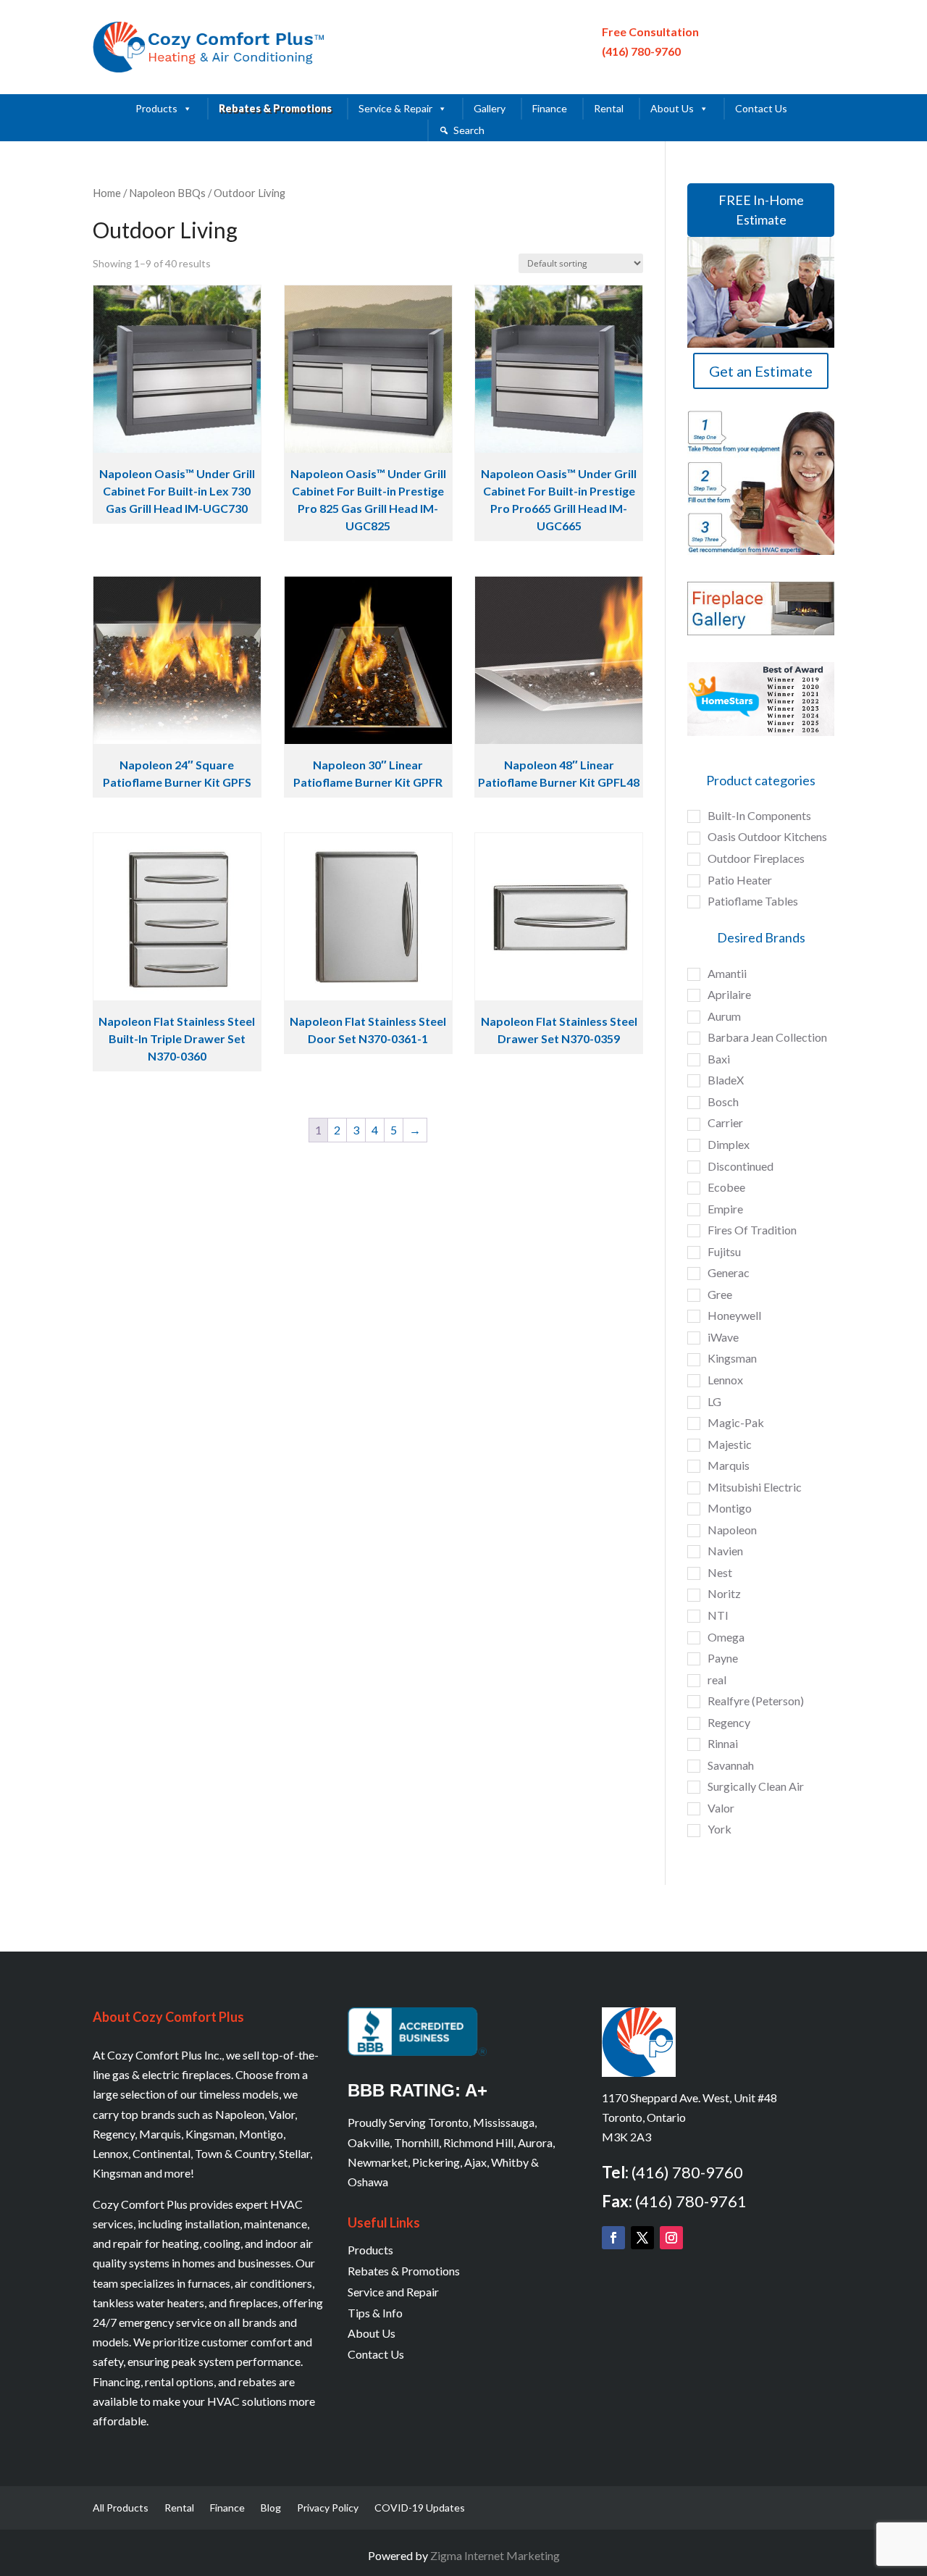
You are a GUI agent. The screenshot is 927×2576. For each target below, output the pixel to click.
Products (156, 108)
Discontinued (741, 1166)
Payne (723, 1658)
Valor (721, 1808)
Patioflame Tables (753, 901)
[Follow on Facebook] (613, 2238)
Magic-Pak (736, 1422)
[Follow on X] (642, 2238)
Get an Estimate (761, 371)
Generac (729, 1272)
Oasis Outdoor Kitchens (767, 836)
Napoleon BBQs (167, 193)
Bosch (723, 1101)
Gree (720, 1294)
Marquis (729, 1465)
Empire (725, 1209)
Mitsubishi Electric (755, 1487)
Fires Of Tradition (752, 1230)
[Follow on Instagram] (671, 2238)
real (717, 1680)
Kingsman (732, 1358)
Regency (729, 1722)
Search (469, 130)
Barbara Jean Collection (767, 1037)
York (720, 1829)
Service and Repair (393, 2292)
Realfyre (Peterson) (756, 1701)
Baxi (719, 1059)
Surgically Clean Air (756, 1786)
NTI (718, 1615)
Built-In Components (759, 815)
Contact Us (761, 108)
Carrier (725, 1122)
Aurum (724, 1016)
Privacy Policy (328, 2508)
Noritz (724, 1593)
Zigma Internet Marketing (495, 2555)
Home (107, 193)
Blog (271, 2508)
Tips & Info (375, 2313)
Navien (725, 1551)
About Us (672, 108)
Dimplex (729, 1144)
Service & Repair (395, 108)
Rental (609, 108)
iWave (723, 1337)
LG (714, 1401)
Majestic (730, 1444)
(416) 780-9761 (691, 2201)
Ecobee (726, 1187)
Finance (550, 108)
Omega (726, 1637)
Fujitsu (724, 1251)
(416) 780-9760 (641, 51)
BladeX (726, 1080)
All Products (121, 2508)
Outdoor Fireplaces (756, 858)
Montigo (730, 1508)
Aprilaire (729, 994)
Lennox (725, 1380)
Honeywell (734, 1315)
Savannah (731, 1765)
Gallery (490, 108)
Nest (720, 1572)
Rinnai (723, 1743)
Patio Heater (740, 880)
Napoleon (732, 1530)
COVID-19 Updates (420, 2508)
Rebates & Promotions (275, 108)
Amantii (727, 973)
